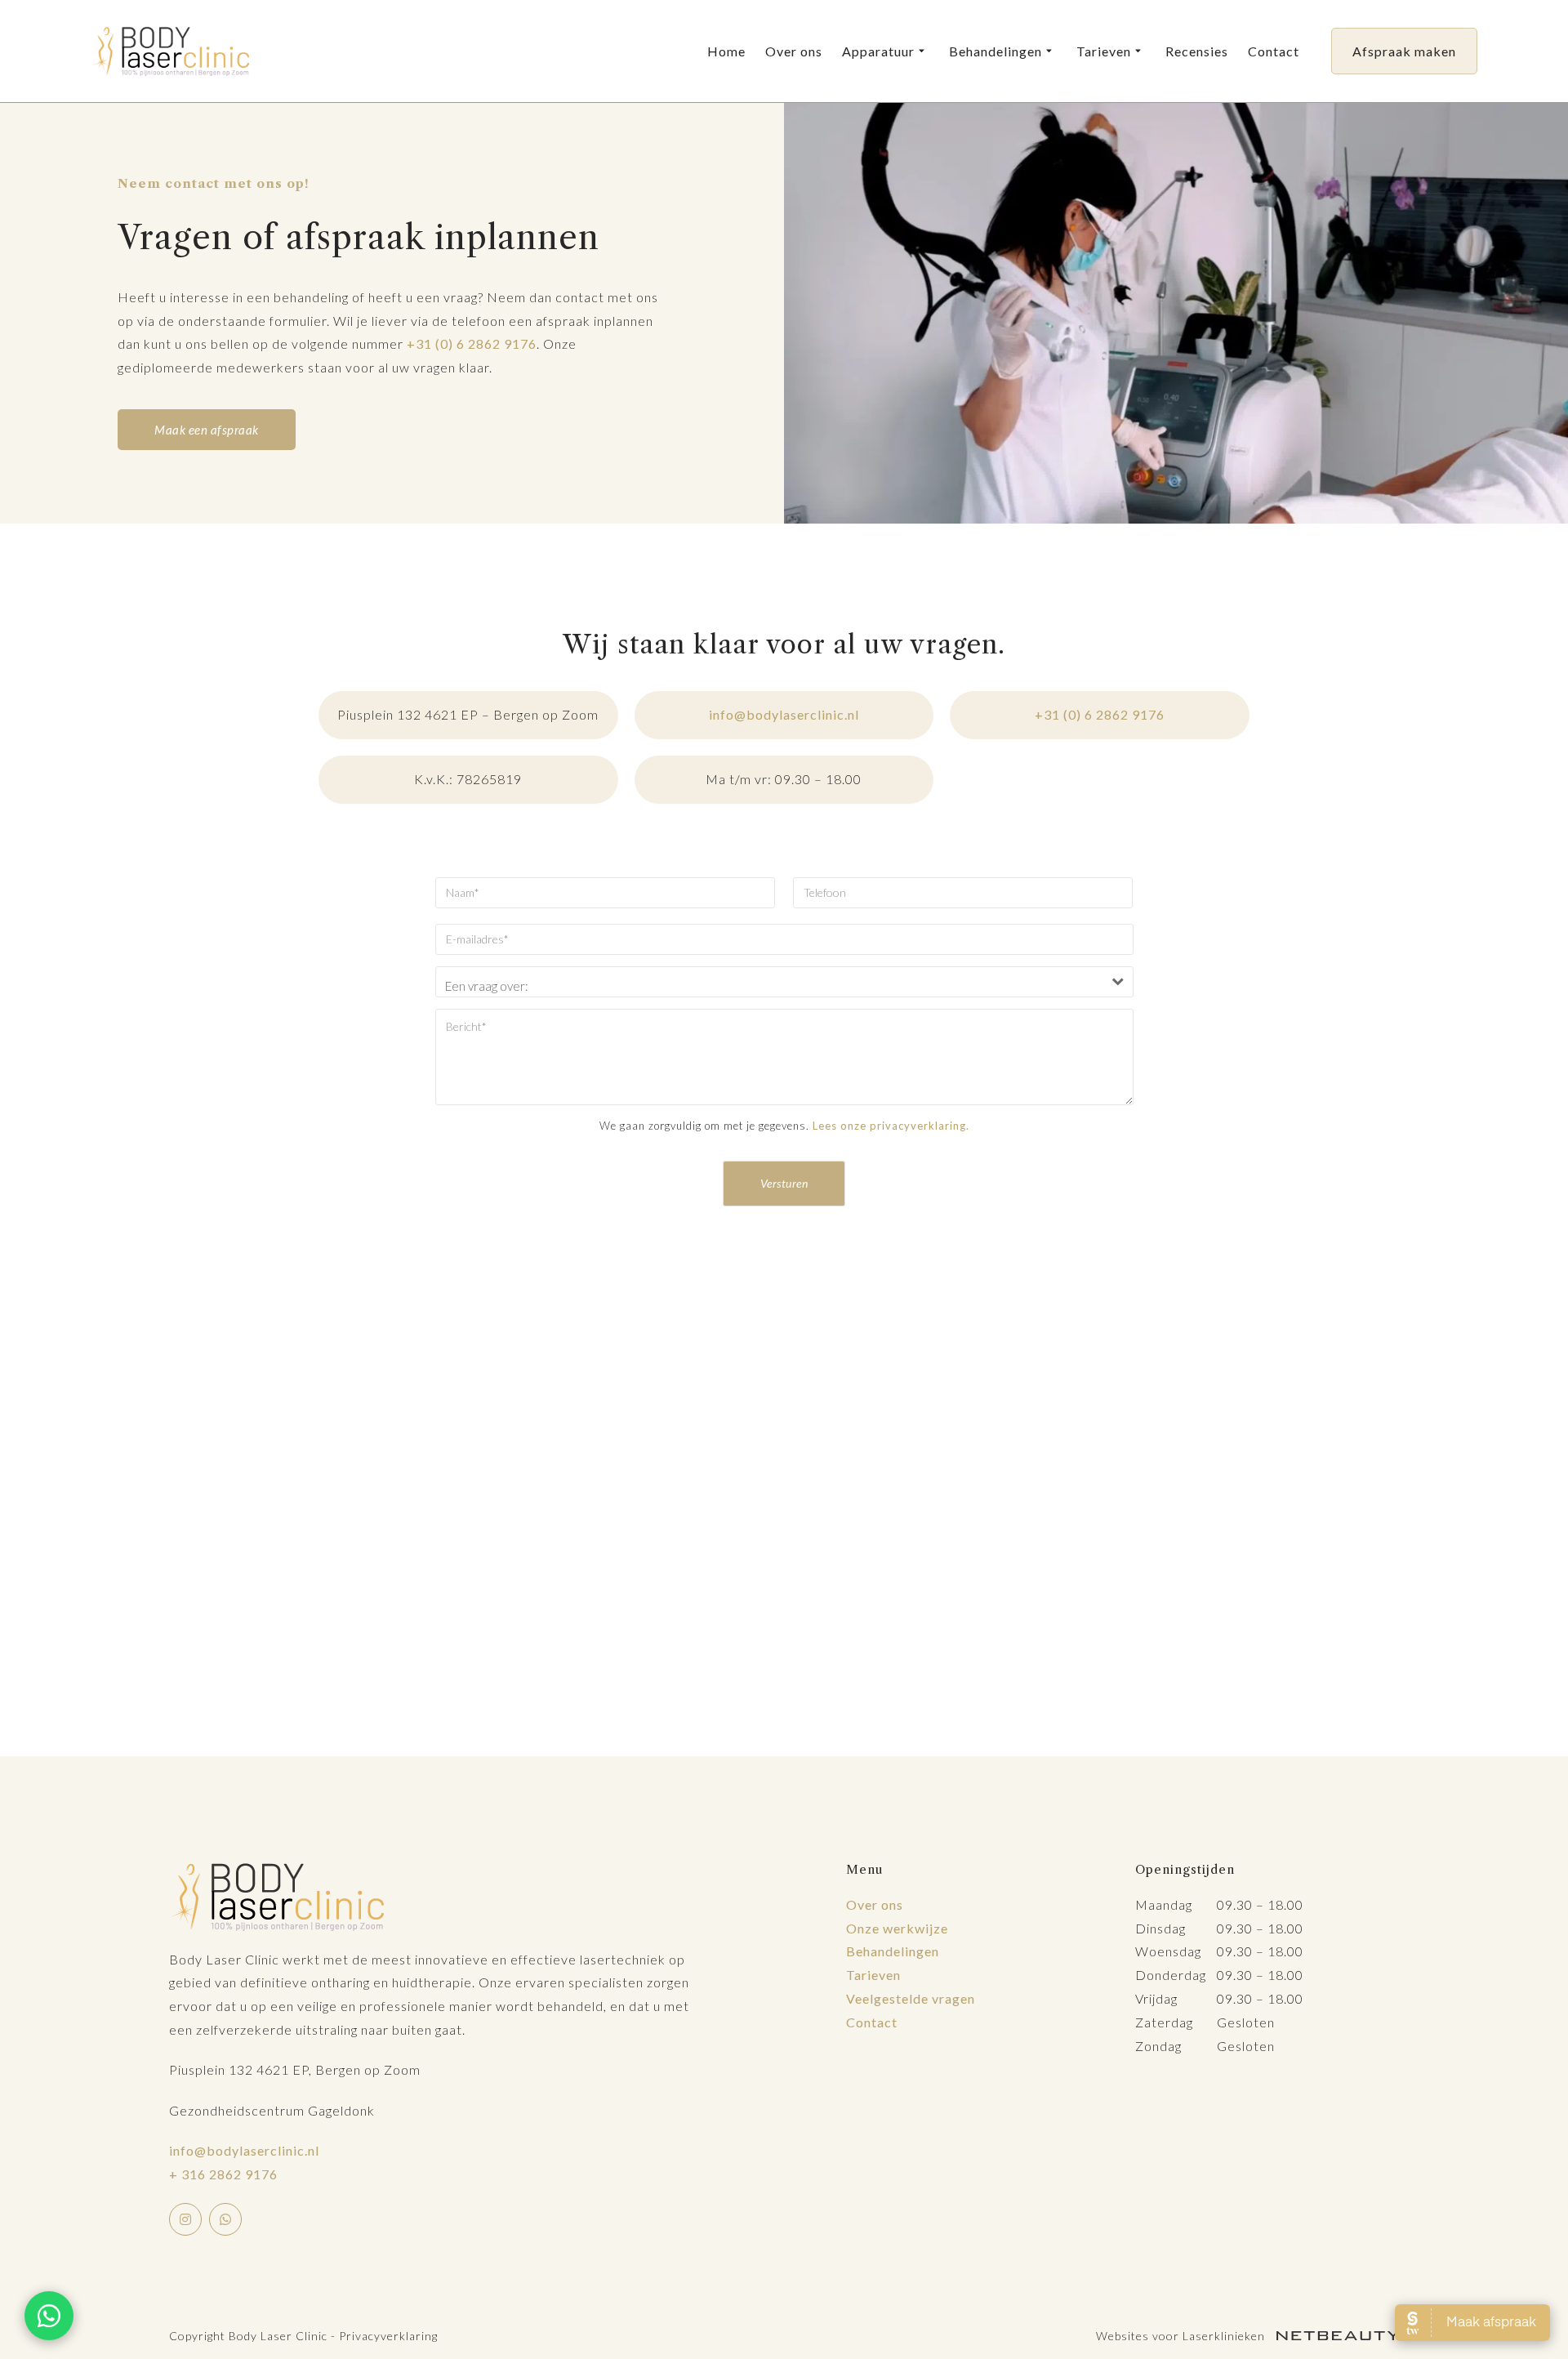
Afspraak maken (1404, 51)
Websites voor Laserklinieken (1182, 2336)
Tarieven (1104, 51)
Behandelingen (996, 51)
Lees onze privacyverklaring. (891, 1126)
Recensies (1197, 51)
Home (726, 51)
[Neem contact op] (49, 2316)
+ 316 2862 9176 (223, 2174)
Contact (1274, 51)
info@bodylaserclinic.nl (784, 714)
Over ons (794, 51)
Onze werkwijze (897, 1928)
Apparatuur (878, 51)
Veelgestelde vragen (911, 1998)
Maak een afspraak (207, 430)
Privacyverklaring (388, 2336)
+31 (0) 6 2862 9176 (472, 343)
